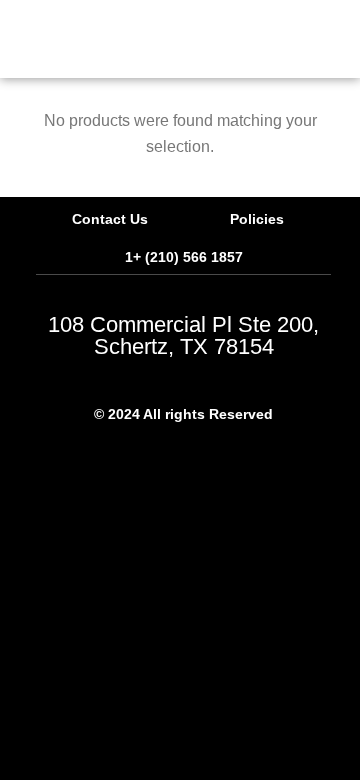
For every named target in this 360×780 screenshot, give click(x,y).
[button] (150, 39)
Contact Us (110, 219)
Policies (257, 219)
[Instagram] (239, 456)
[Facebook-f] (129, 456)
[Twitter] (184, 456)
